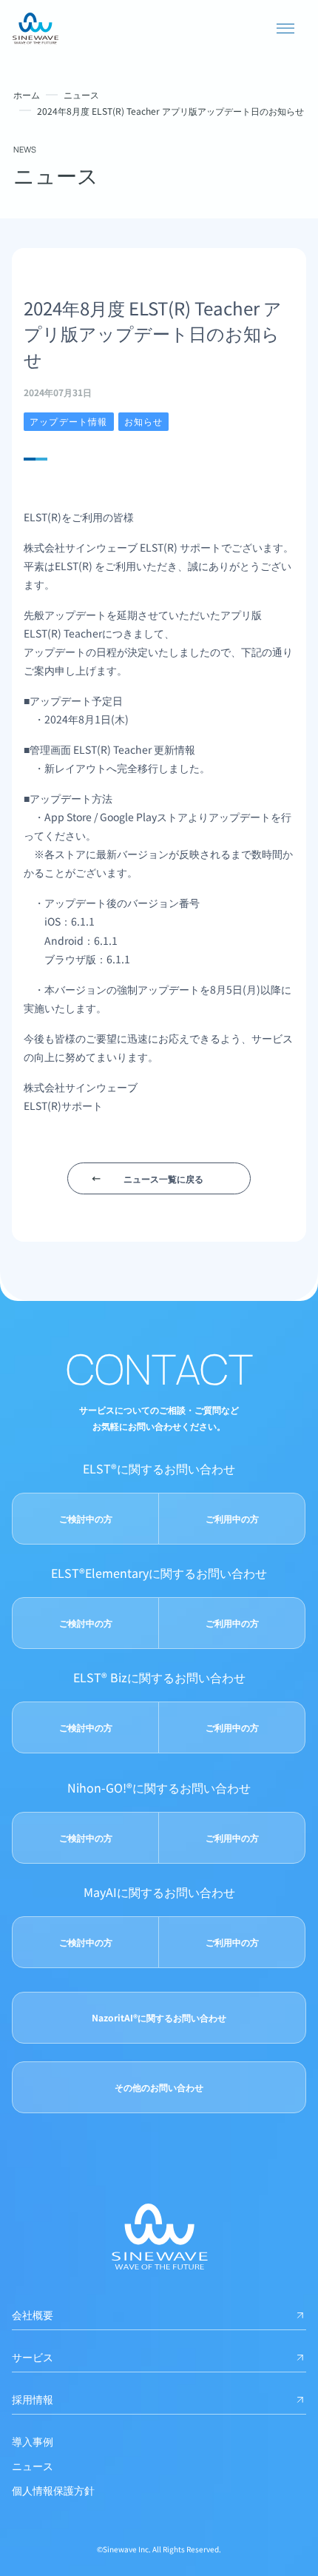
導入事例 (33, 2441)
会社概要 (33, 2315)
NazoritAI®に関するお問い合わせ (159, 2017)
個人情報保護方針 (53, 2490)
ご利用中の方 (232, 1518)
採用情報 (33, 2399)
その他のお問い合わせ (159, 2087)
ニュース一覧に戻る (163, 1178)
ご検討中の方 (86, 1518)
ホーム (27, 94)
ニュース (81, 94)
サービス (33, 2357)
